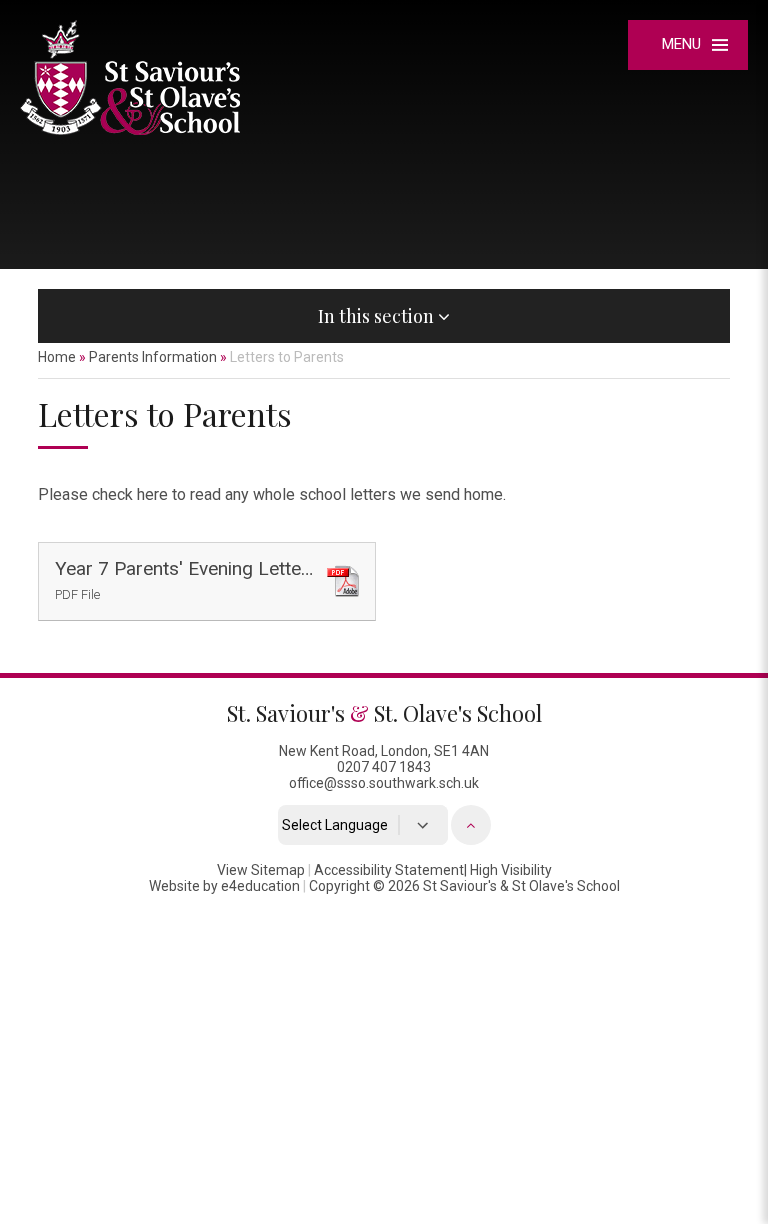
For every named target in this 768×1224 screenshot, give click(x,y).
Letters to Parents (287, 357)
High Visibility (511, 870)
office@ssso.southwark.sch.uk (384, 783)
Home (57, 357)
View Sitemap (261, 870)
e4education (260, 886)
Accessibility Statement (389, 870)
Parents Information (153, 357)
